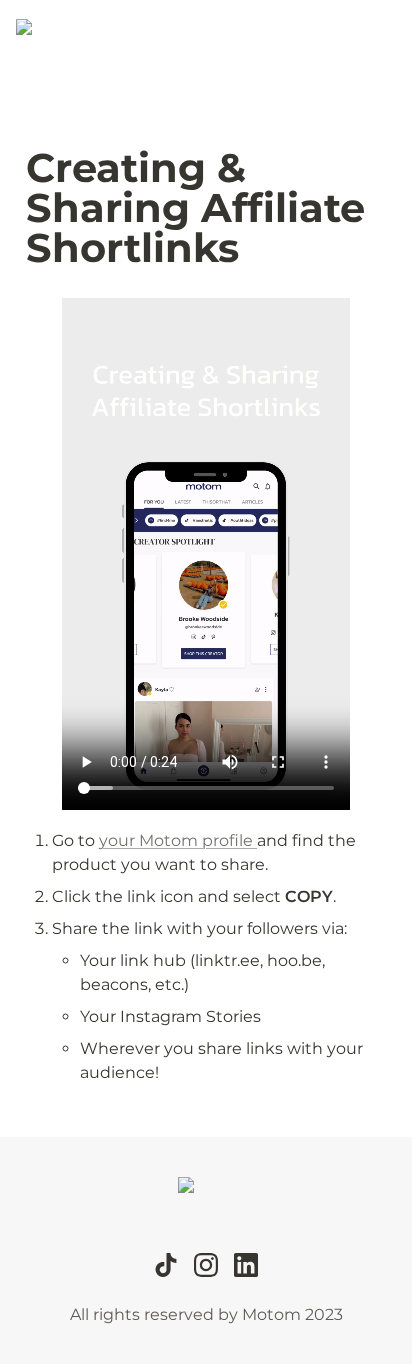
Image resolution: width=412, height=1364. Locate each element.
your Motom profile (178, 840)
